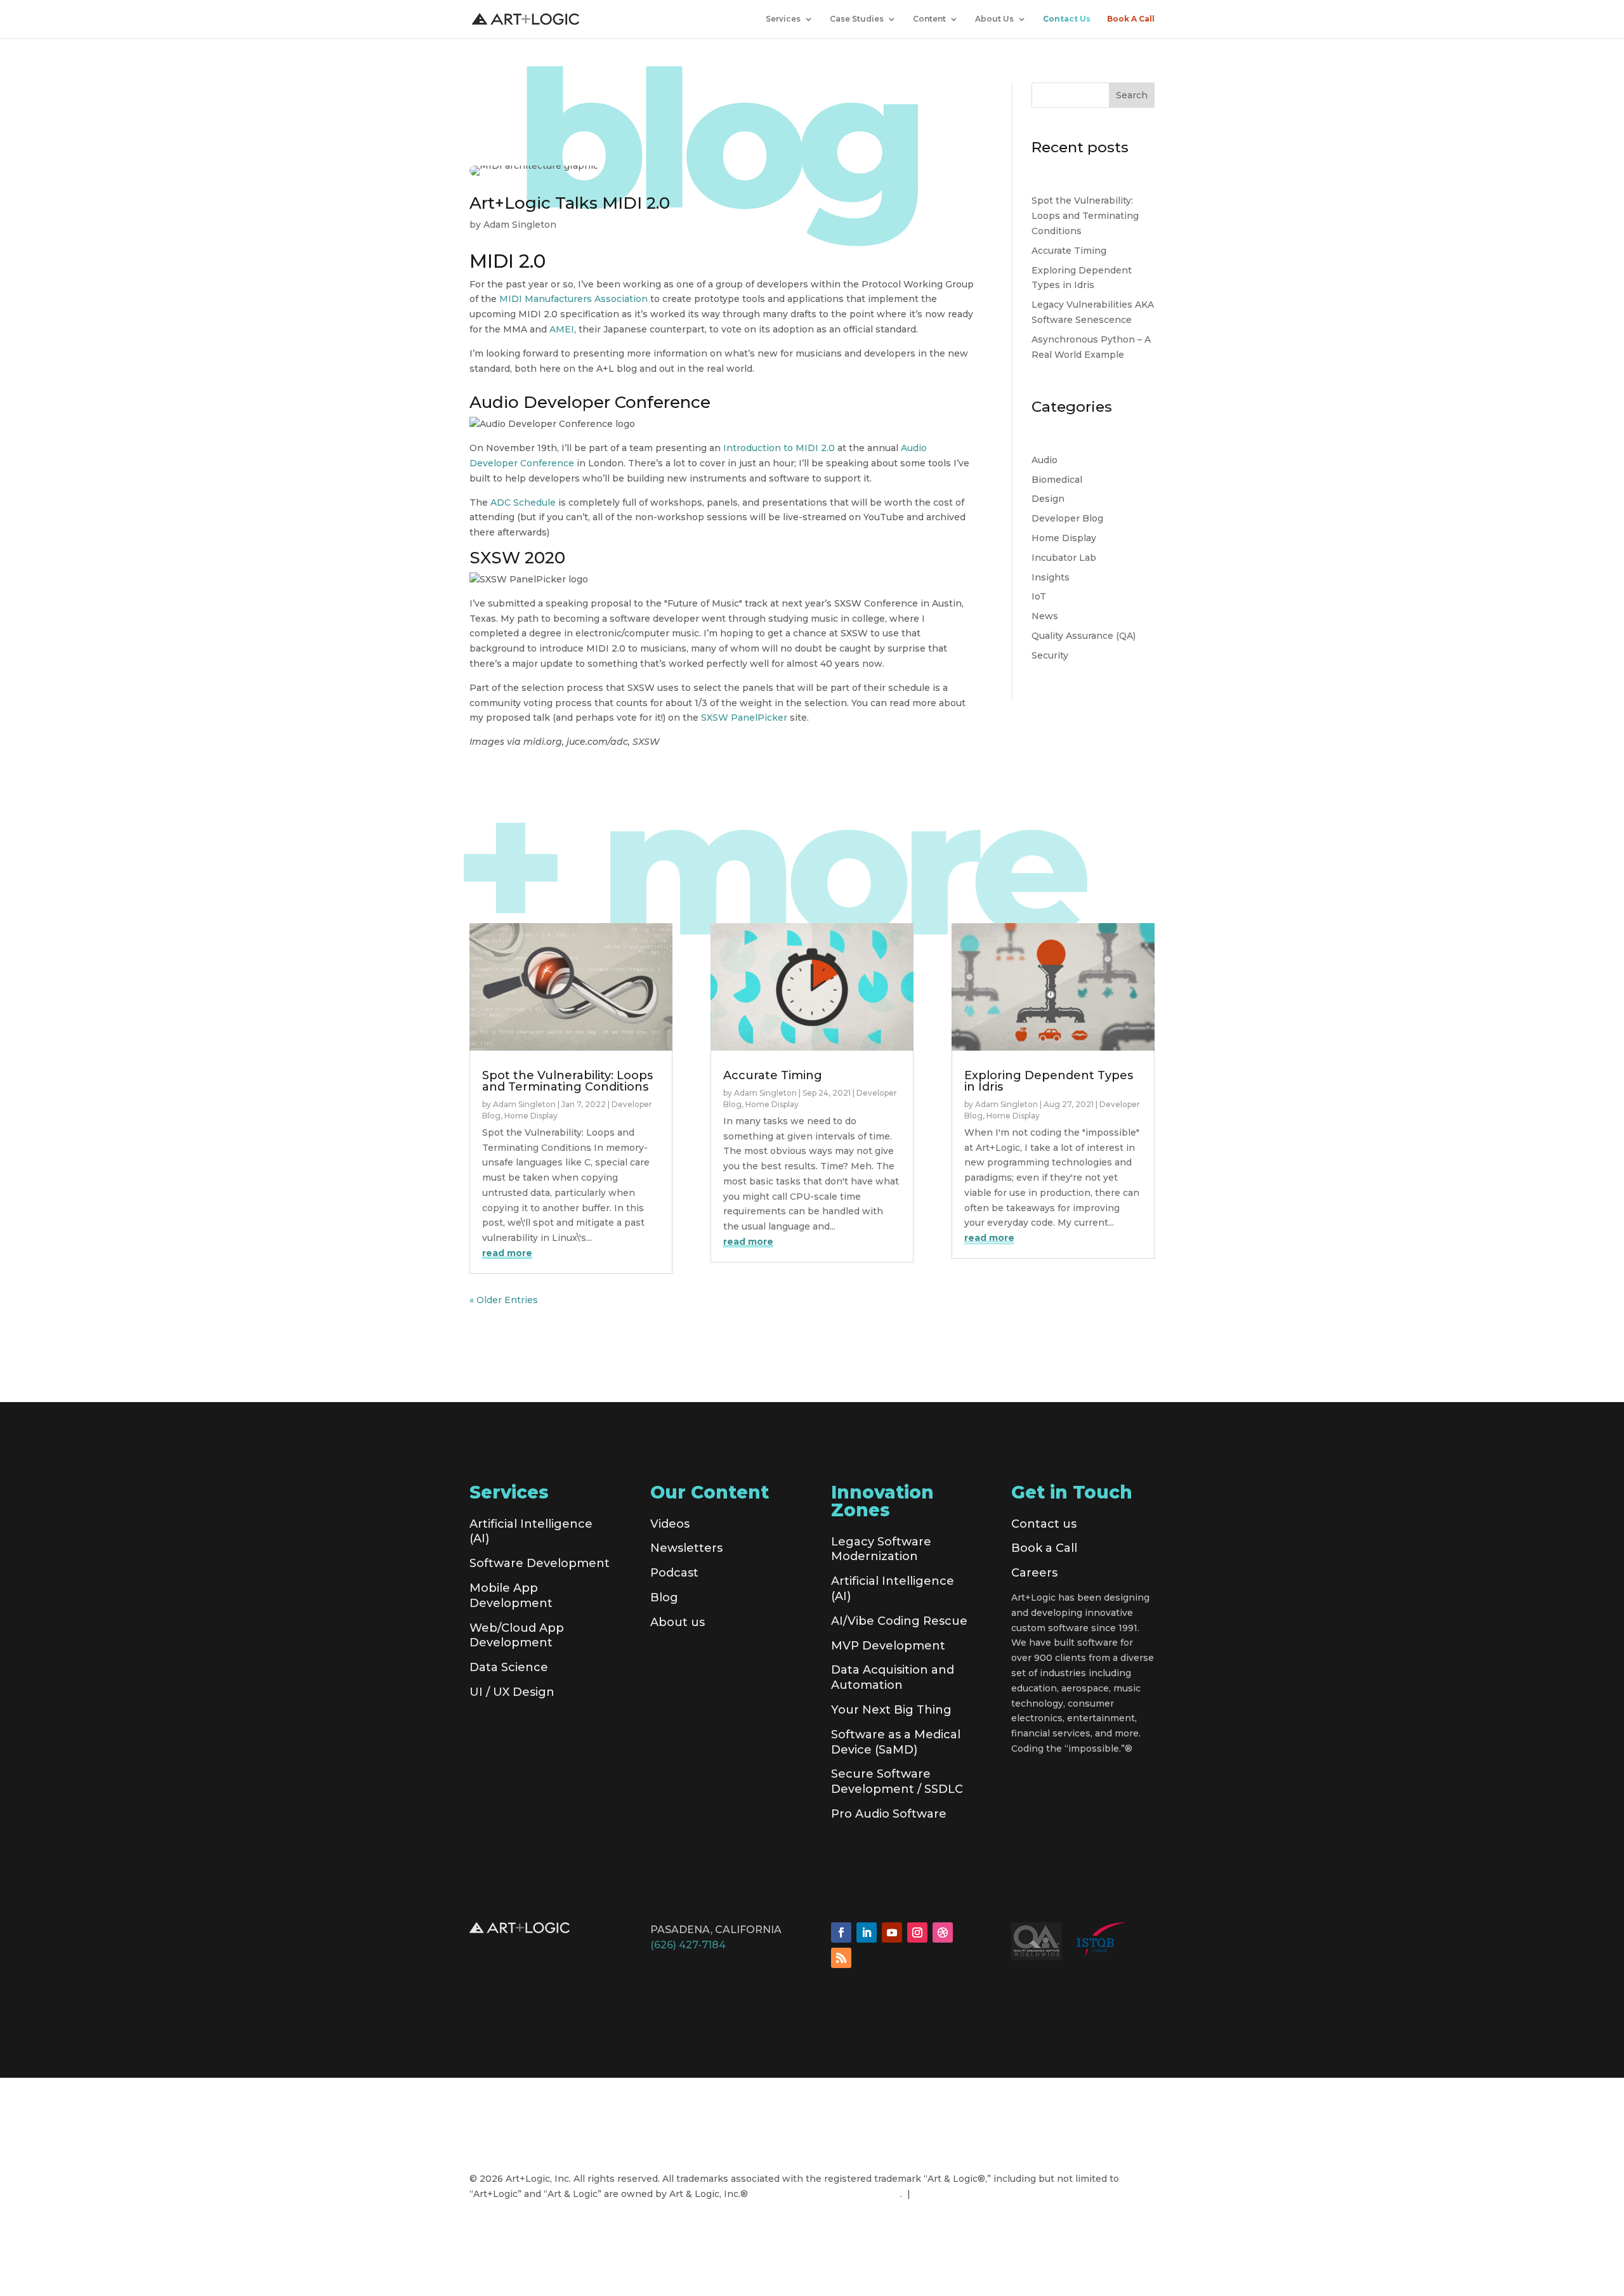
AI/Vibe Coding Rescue (899, 1621)
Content (929, 19)
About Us (994, 19)
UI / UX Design (512, 1692)
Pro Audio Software (889, 1814)
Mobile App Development (511, 1596)
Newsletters (686, 1548)
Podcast (674, 1573)
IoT (1039, 596)
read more (507, 1253)
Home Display (1064, 538)
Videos (670, 1524)
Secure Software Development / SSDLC (897, 1781)
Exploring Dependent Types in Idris (1049, 1081)
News (1045, 616)
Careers (1034, 1573)
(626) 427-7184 (688, 1945)
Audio (1044, 460)
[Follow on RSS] (841, 1958)
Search (1132, 95)
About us (678, 1622)
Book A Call (1131, 19)
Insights (1051, 577)
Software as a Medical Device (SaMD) (896, 1742)
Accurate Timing (1069, 251)
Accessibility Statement (970, 2194)
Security (1050, 655)
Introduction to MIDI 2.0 (779, 448)
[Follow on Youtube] (892, 1932)
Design (1048, 499)
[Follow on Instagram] (917, 1932)
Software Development (540, 1563)
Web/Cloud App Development (517, 1636)
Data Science (509, 1667)
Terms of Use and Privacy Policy (827, 2194)
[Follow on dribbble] (943, 1932)
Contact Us (1067, 19)
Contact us (1044, 1524)
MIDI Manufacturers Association (573, 299)
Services (783, 19)
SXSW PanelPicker (744, 718)
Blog (664, 1597)
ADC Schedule (523, 502)
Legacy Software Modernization (881, 1549)
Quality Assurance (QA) (1084, 636)
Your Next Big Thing (891, 1710)
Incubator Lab (1064, 558)
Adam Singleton (520, 225)
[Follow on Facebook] (841, 1932)
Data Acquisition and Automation (893, 1677)
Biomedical (1057, 480)
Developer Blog (1067, 518)
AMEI (562, 329)
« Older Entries (504, 1300)
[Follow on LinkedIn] (867, 1932)
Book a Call (1044, 1548)
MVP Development (888, 1646)
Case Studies (857, 19)
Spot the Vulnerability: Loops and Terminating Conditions (1085, 216)
